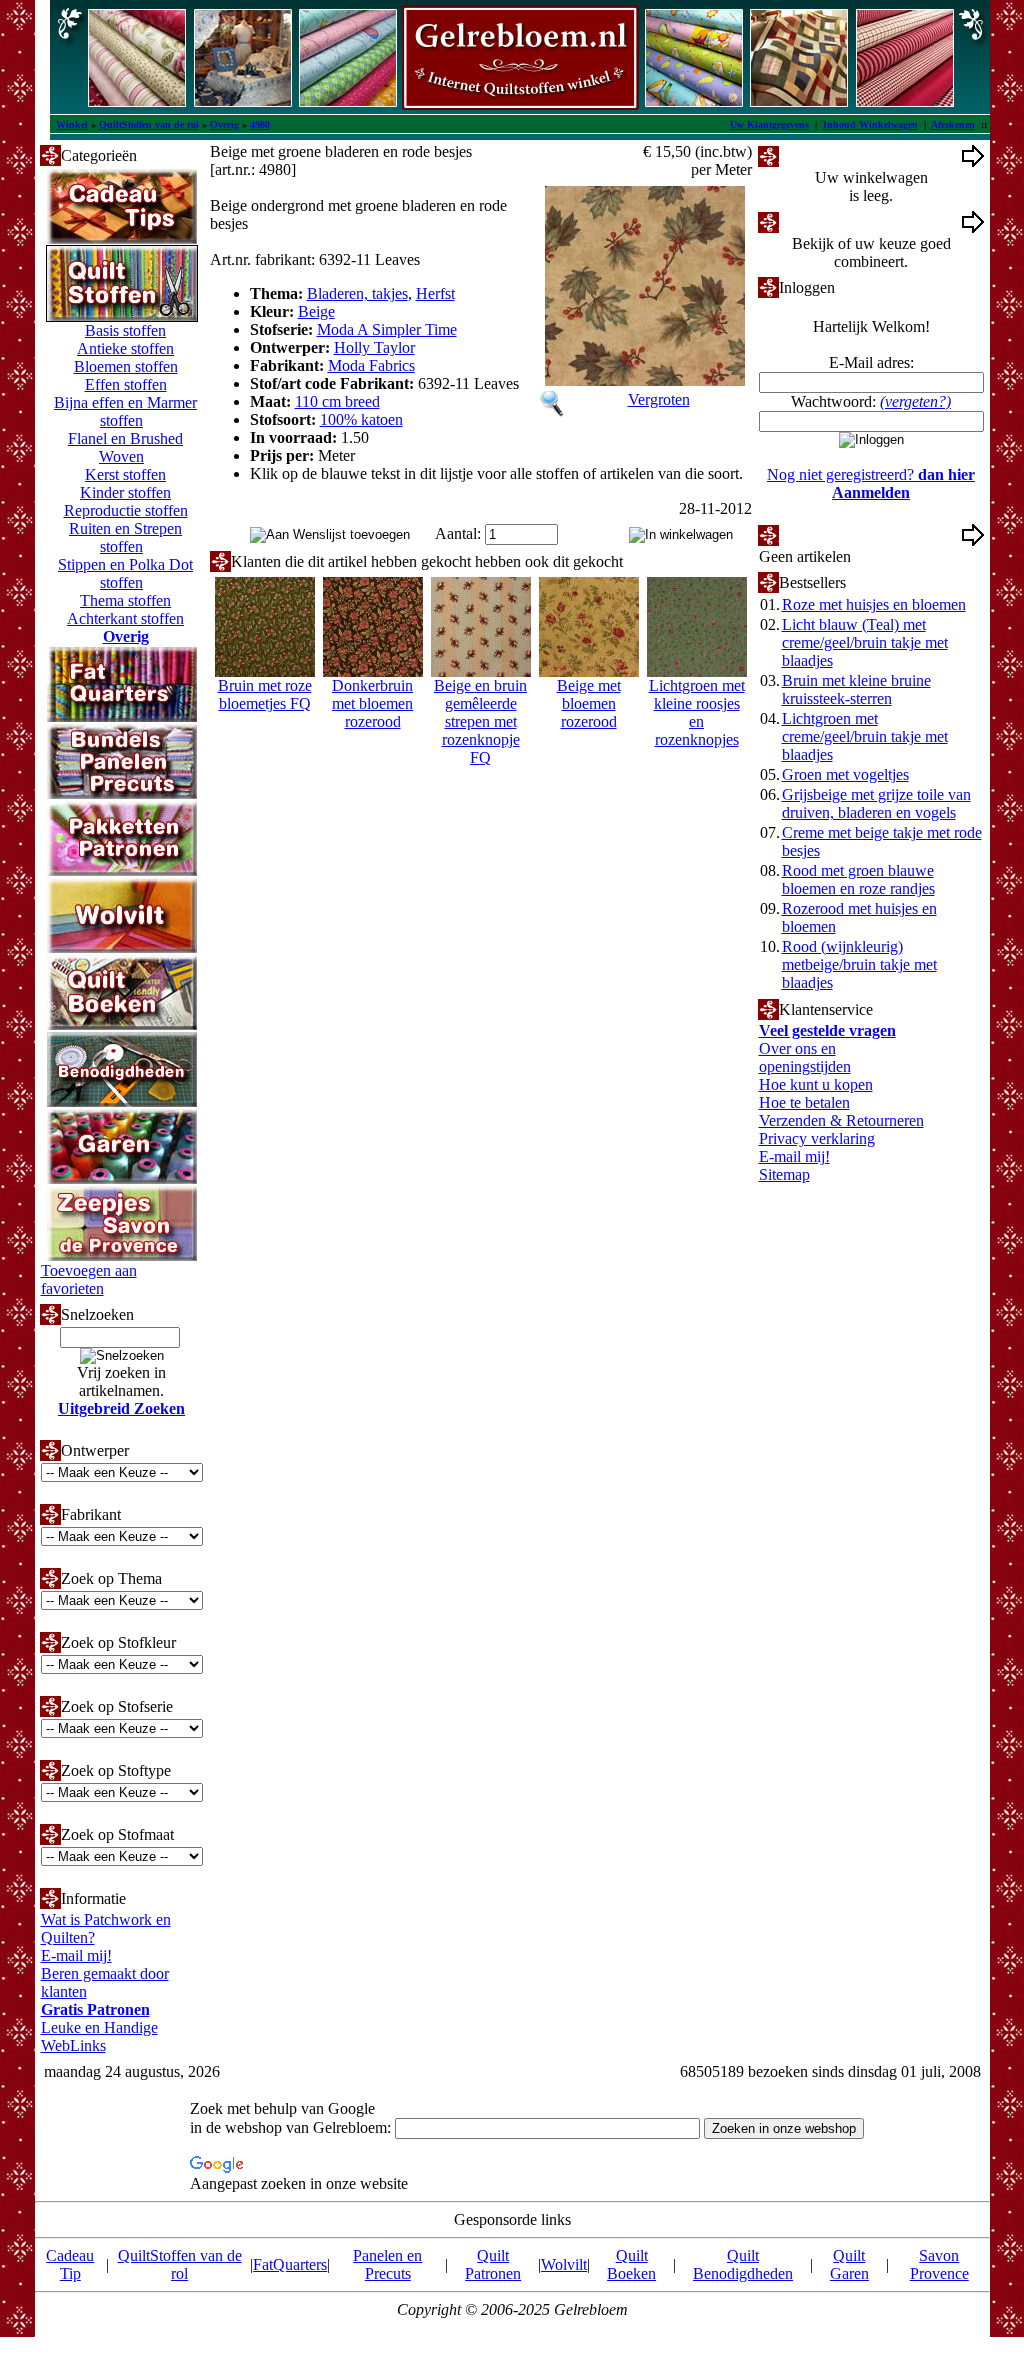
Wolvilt (564, 2264)
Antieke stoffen (125, 348)
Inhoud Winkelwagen (870, 124)
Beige (316, 311)
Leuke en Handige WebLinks (99, 2036)
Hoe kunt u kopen (816, 1084)
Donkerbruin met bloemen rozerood (372, 703)
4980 (260, 124)
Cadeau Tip (70, 2264)
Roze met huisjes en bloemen (874, 604)
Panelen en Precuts (387, 2264)
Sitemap (784, 1174)
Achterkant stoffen (125, 618)
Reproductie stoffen (126, 510)
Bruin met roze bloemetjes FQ (265, 694)
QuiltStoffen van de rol (149, 124)
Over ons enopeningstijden (805, 1057)
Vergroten (659, 399)
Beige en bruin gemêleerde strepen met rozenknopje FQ (480, 721)
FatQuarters (290, 2264)
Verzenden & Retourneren (841, 1120)
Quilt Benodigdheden (743, 2264)
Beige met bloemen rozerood (589, 703)
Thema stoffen (125, 600)
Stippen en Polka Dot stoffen (125, 573)
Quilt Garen (849, 2264)
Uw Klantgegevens (769, 124)
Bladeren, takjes (357, 293)
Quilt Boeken (631, 2264)
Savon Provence (939, 2264)
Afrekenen (953, 124)
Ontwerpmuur (823, 221)
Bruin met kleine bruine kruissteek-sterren (856, 689)
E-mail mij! (76, 1955)
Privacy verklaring (817, 1138)
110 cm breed (337, 401)
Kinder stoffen (125, 492)
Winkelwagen (822, 155)
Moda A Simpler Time (387, 329)
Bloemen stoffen (126, 366)
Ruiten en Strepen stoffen (125, 537)
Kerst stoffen (125, 474)
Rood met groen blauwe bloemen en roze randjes (858, 879)
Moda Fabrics (371, 365)
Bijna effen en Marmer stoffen (125, 411)
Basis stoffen (125, 330)
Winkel (72, 124)
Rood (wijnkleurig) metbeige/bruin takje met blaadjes (859, 964)
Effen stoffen (126, 384)
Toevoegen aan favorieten (89, 1279)
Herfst (435, 293)
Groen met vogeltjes (845, 774)
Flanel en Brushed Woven (125, 447)
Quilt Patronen (493, 2264)
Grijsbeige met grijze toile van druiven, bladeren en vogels (876, 803)
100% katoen (361, 419)
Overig (224, 124)
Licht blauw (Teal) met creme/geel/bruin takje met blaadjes (865, 642)
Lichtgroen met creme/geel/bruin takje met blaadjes (865, 736)
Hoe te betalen (804, 1102)
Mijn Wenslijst (824, 534)
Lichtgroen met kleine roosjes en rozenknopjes (697, 712)
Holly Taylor (374, 347)
